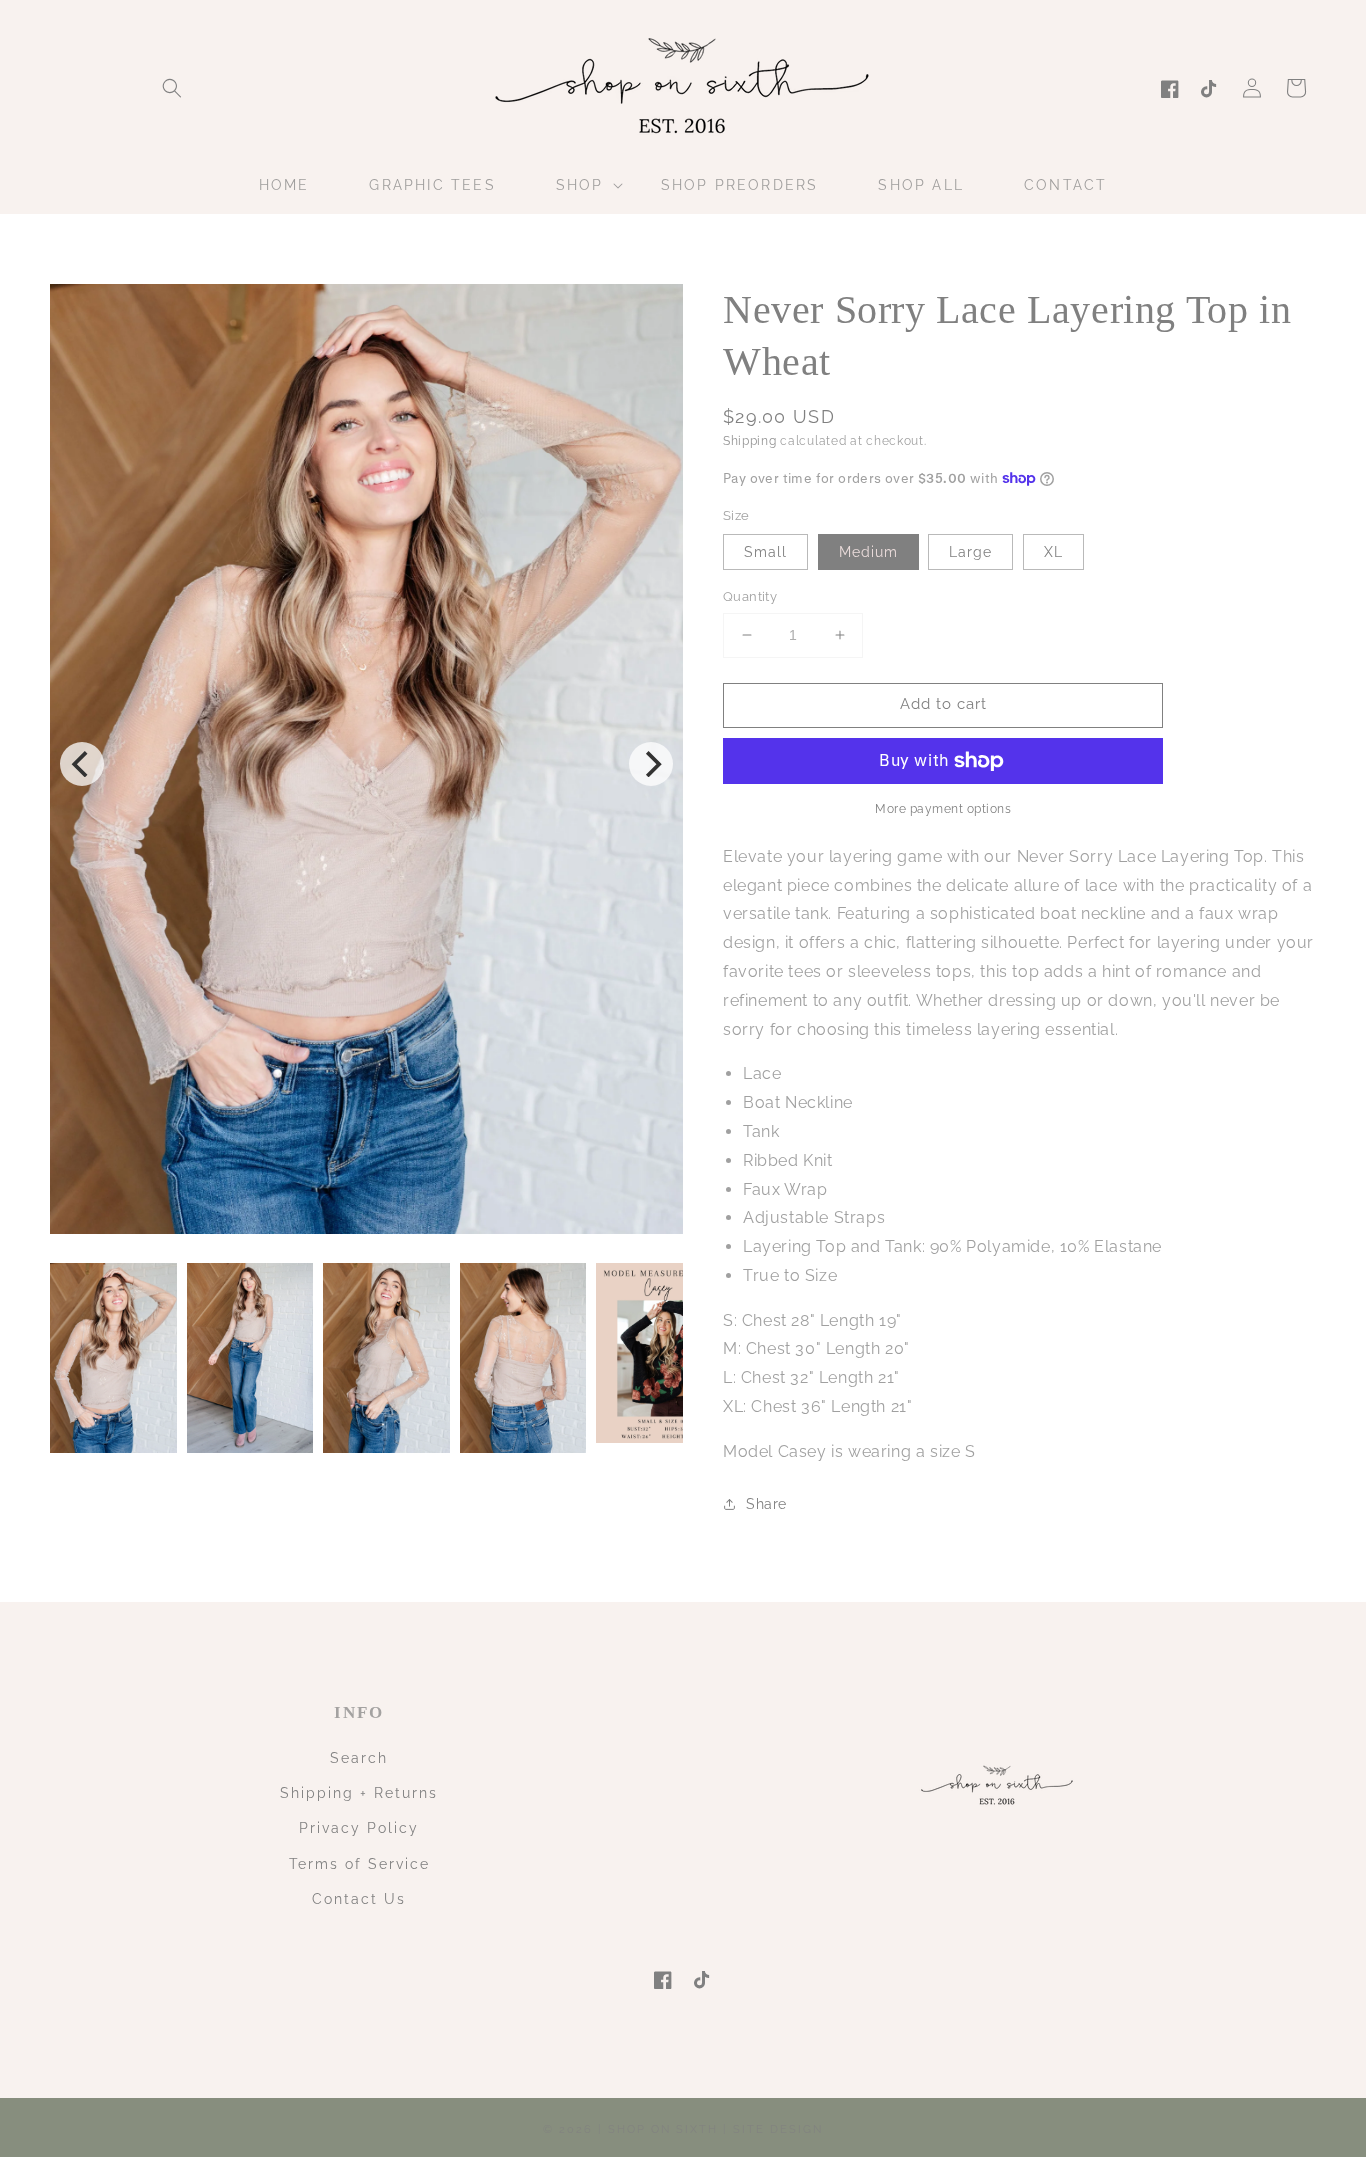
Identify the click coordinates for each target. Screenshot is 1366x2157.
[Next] (651, 764)
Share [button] (766, 1504)
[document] (366, 763)
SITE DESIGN (778, 2129)
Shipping (750, 441)
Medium (868, 552)
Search (359, 1758)
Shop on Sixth (663, 2129)
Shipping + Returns (359, 1793)
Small (765, 552)
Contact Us (359, 1899)
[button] (172, 88)
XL (1053, 552)
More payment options (943, 809)
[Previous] (82, 764)
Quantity (750, 596)
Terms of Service (359, 1864)
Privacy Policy (359, 1828)
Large (970, 552)
